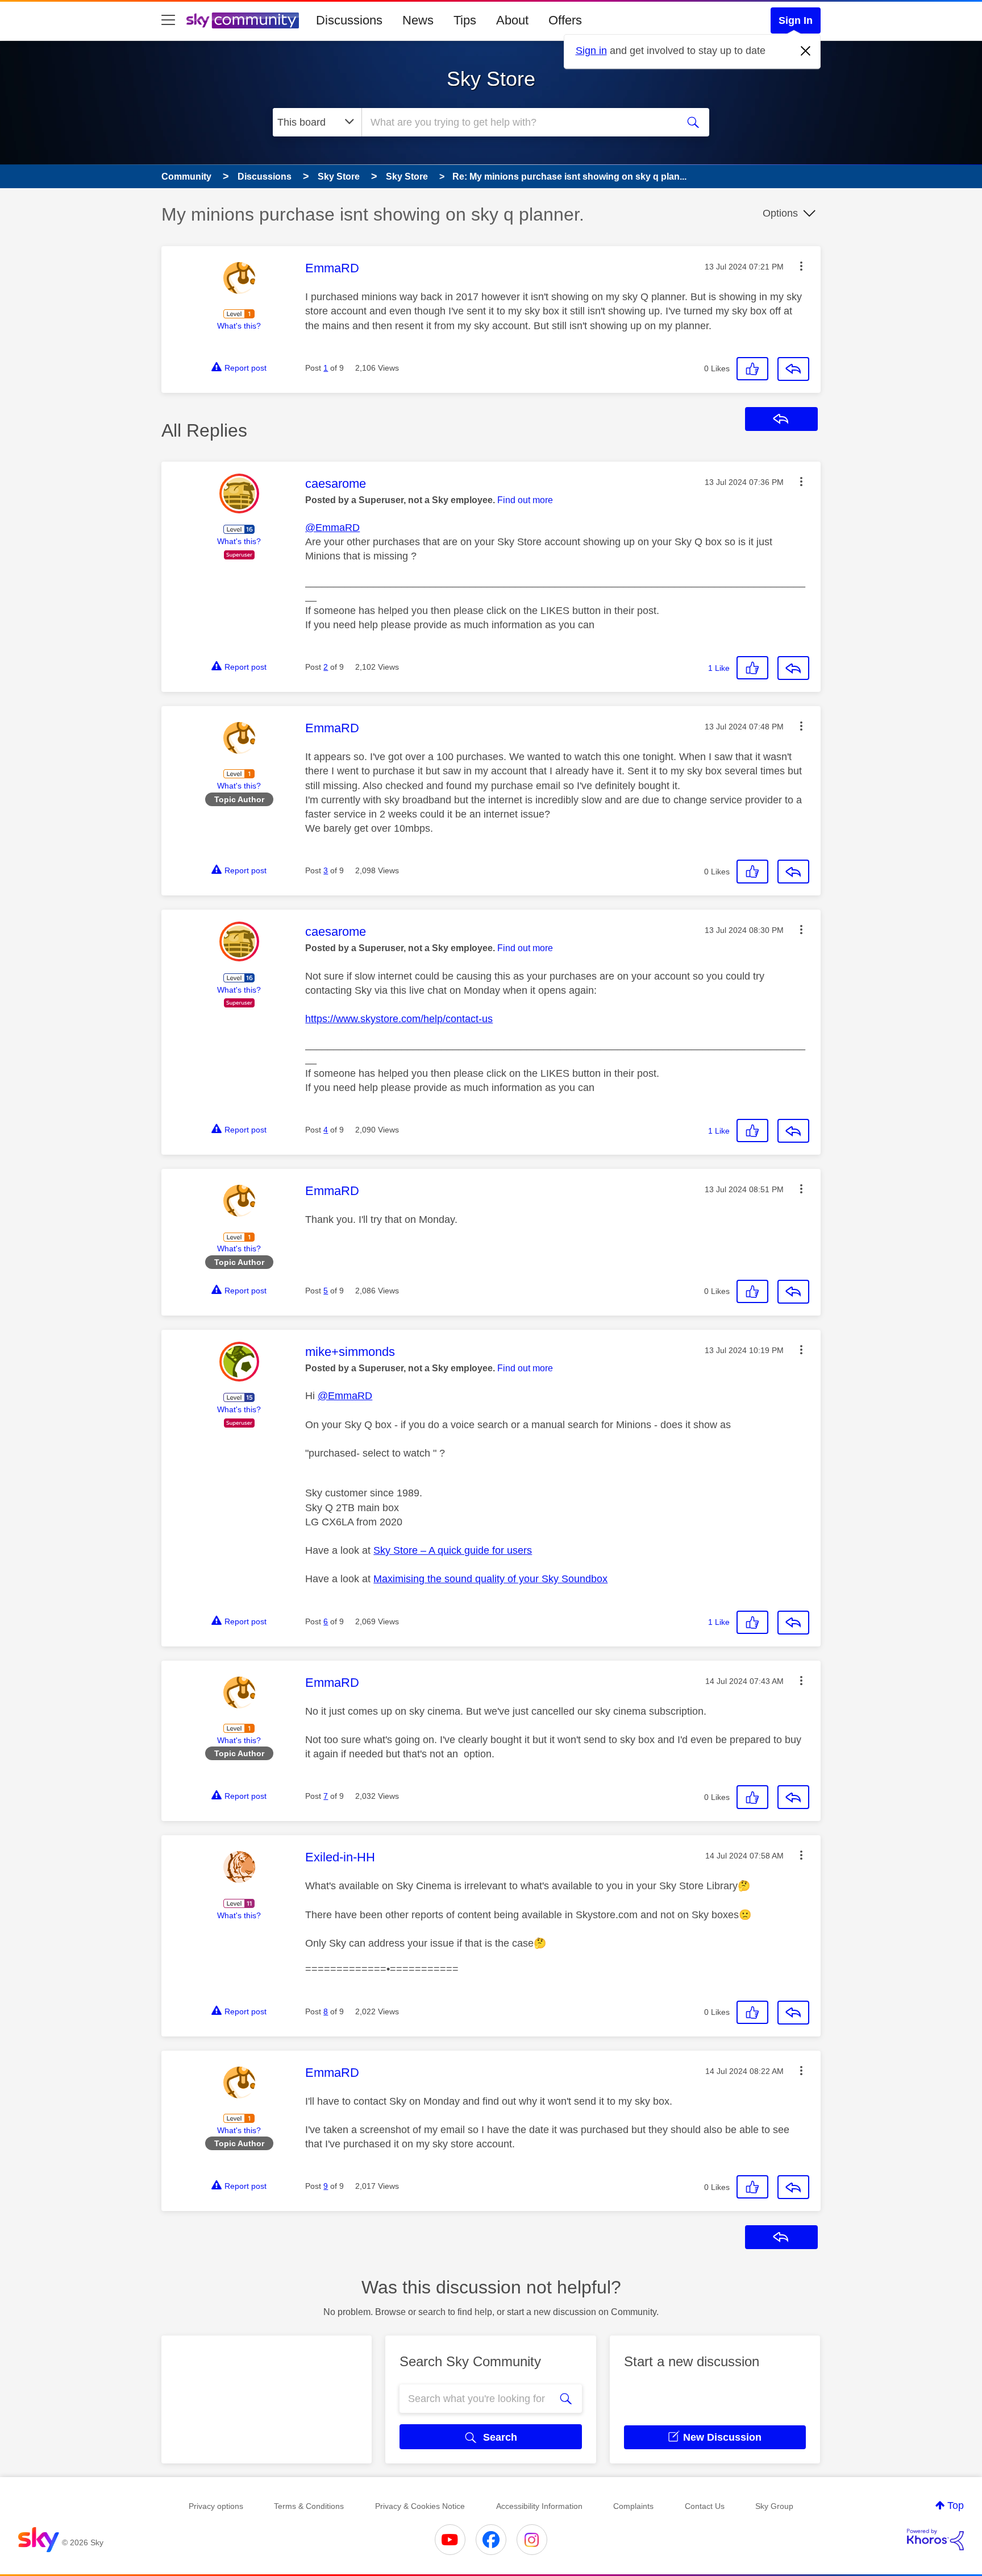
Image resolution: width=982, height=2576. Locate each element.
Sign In (796, 20)
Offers (565, 20)
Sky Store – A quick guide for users (453, 1550)
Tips (465, 20)
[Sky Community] (243, 20)
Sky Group (774, 2506)
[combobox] (518, 122)
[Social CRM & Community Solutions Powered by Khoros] (935, 2540)
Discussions (349, 20)
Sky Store (491, 79)
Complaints (633, 2506)
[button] (801, 266)
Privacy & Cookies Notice (420, 2506)
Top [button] (956, 2506)
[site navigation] (168, 20)
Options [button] (780, 213)
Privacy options (216, 2506)
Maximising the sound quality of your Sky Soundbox (490, 1579)
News (418, 20)
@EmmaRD (332, 528)
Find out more (525, 500)
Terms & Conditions (309, 2506)
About (512, 20)
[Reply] (793, 369)
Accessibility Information (539, 2506)
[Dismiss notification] (806, 51)
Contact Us (705, 2506)
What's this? (239, 326)
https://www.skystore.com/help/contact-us (399, 1019)
